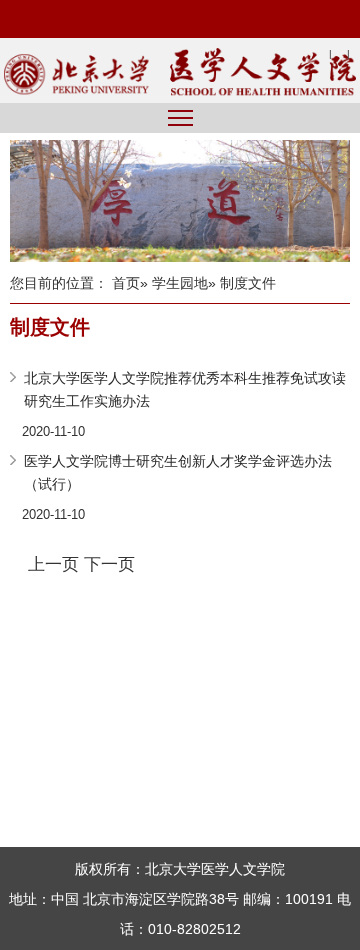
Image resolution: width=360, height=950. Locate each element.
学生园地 (180, 283)
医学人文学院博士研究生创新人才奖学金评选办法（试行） (178, 472)
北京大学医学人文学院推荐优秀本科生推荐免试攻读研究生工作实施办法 (185, 389)
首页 (126, 283)
